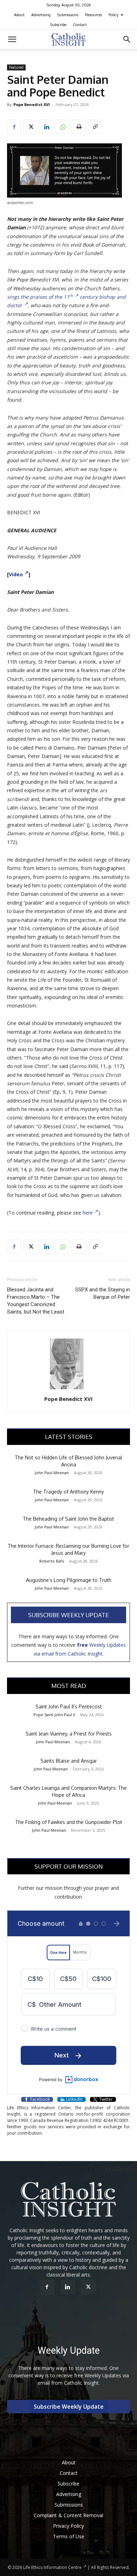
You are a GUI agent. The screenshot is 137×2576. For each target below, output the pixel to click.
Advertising (41, 15)
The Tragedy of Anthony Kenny (68, 1492)
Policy (113, 15)
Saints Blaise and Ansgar (69, 1761)
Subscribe (58, 25)
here (88, 1213)
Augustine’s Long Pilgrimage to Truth (69, 1580)
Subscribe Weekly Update (68, 1615)
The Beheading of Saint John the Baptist (68, 1519)
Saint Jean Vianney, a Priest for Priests (69, 1734)
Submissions (68, 15)
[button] (12, 39)
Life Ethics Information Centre (52, 2567)
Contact (80, 25)
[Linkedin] (46, 127)
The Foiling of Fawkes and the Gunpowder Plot (69, 1822)
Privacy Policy (68, 2526)
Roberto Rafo (52, 1561)
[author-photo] (68, 1389)
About (19, 15)
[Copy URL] (95, 127)
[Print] (79, 127)
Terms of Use (69, 2536)
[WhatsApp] (63, 127)
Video (16, 574)
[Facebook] (14, 127)
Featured (16, 67)
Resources (93, 15)
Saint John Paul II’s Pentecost (69, 1706)
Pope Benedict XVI (32, 104)
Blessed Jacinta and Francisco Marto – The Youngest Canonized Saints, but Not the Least (36, 1301)
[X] (30, 127)
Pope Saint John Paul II (54, 1715)
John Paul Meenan (52, 1473)
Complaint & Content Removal (68, 2515)
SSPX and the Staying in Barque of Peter (103, 1293)
